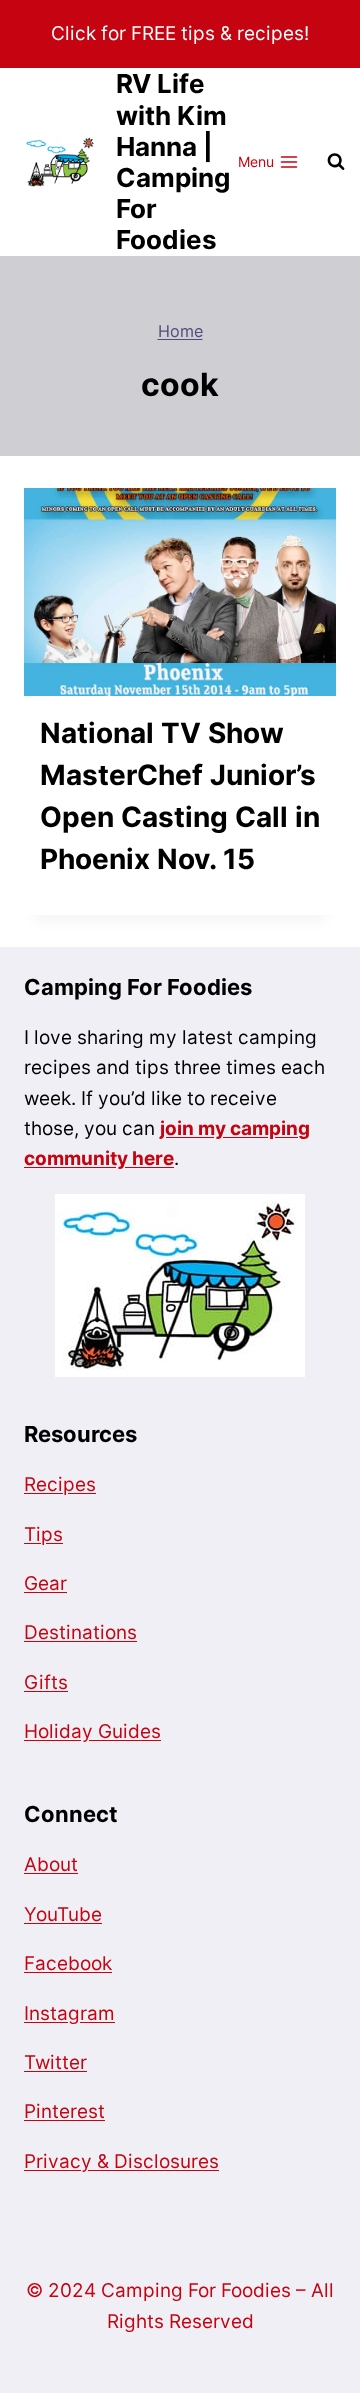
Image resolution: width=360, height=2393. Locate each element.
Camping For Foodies (138, 987)
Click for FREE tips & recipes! (180, 33)
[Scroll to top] (52, 2320)
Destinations (80, 1632)
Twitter (55, 2062)
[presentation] (180, 592)
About (51, 1864)
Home (180, 331)
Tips (43, 1534)
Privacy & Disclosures (121, 2161)
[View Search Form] (336, 162)
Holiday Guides (92, 1731)
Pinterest (64, 2111)
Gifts (46, 1682)
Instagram (69, 2013)
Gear (45, 1583)
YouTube (63, 1914)
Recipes (60, 1484)
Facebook (68, 1963)
